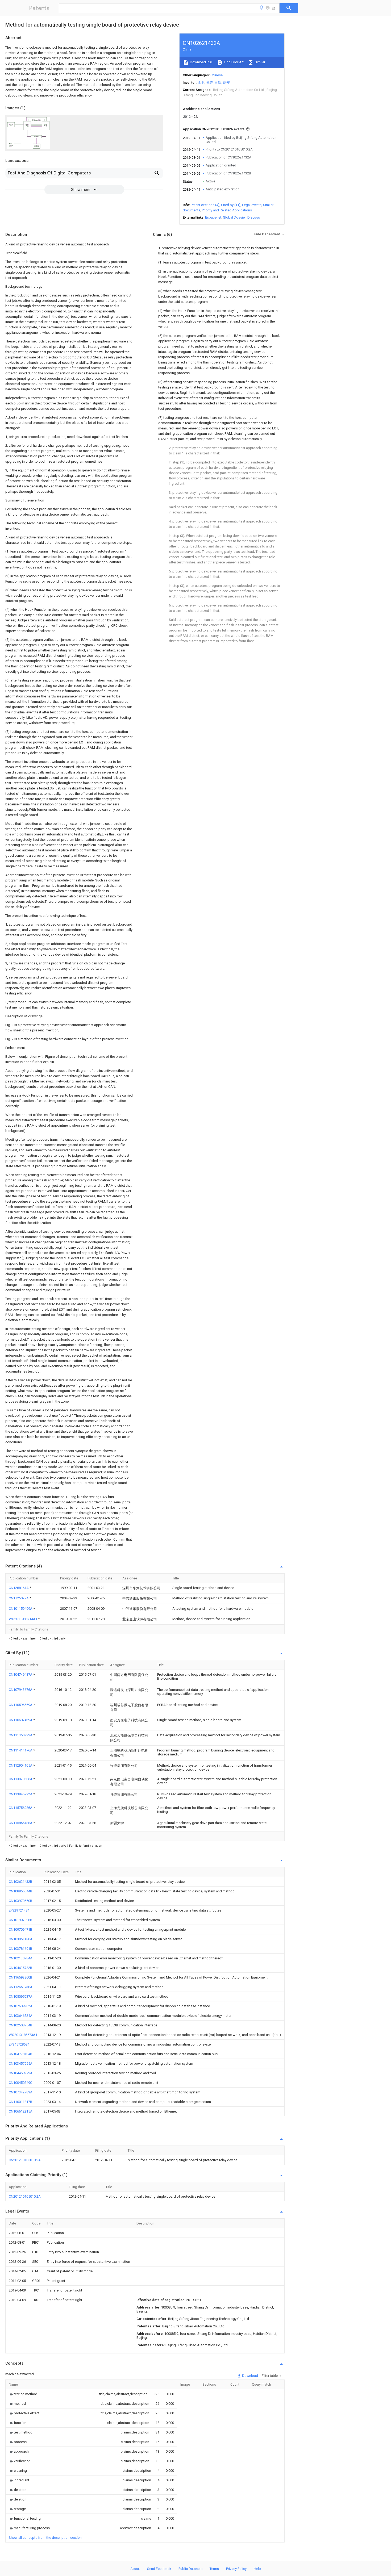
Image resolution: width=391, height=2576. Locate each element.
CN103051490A (21, 1939)
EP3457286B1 (19, 2044)
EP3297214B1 (19, 1910)
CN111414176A (21, 1750)
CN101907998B (20, 1920)
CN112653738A (21, 1987)
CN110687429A (21, 1720)
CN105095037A (21, 1996)
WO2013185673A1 (23, 2035)
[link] (23, 2394)
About (135, 2569)
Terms (214, 2569)
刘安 (226, 83)
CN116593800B (20, 1977)
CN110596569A (21, 1705)
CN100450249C (20, 2083)
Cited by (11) (231, 205)
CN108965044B (20, 1891)
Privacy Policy (236, 2569)
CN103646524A (21, 2016)
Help (257, 2569)
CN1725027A (19, 1598)
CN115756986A (21, 1808)
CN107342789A (21, 2092)
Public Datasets (190, 2569)
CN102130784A (21, 1958)
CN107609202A (21, 2006)
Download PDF (201, 62)
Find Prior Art (233, 62)
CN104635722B (20, 1968)
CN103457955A (21, 2063)
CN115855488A (21, 1823)
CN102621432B (20, 1882)
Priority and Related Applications (227, 210)
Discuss (254, 217)
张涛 (209, 83)
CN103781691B (20, 1949)
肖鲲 (218, 83)
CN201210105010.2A (25, 2160)
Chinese (217, 75)
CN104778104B (20, 2054)
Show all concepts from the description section (45, 2538)
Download (250, 2376)
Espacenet (213, 217)
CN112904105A (21, 1765)
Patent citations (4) (205, 205)
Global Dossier (234, 217)
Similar (260, 62)
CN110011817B (20, 2102)
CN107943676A (21, 1690)
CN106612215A (21, 2111)
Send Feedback (159, 2569)
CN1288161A (19, 1588)
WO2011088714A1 (23, 1619)
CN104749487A (21, 1674)
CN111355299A (21, 1735)
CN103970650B (20, 1901)
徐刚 (201, 83)
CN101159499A (21, 1609)
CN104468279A (21, 2073)
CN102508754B (20, 2025)
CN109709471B (20, 1929)
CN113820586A (21, 1779)
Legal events (252, 205)
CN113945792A (21, 1794)
